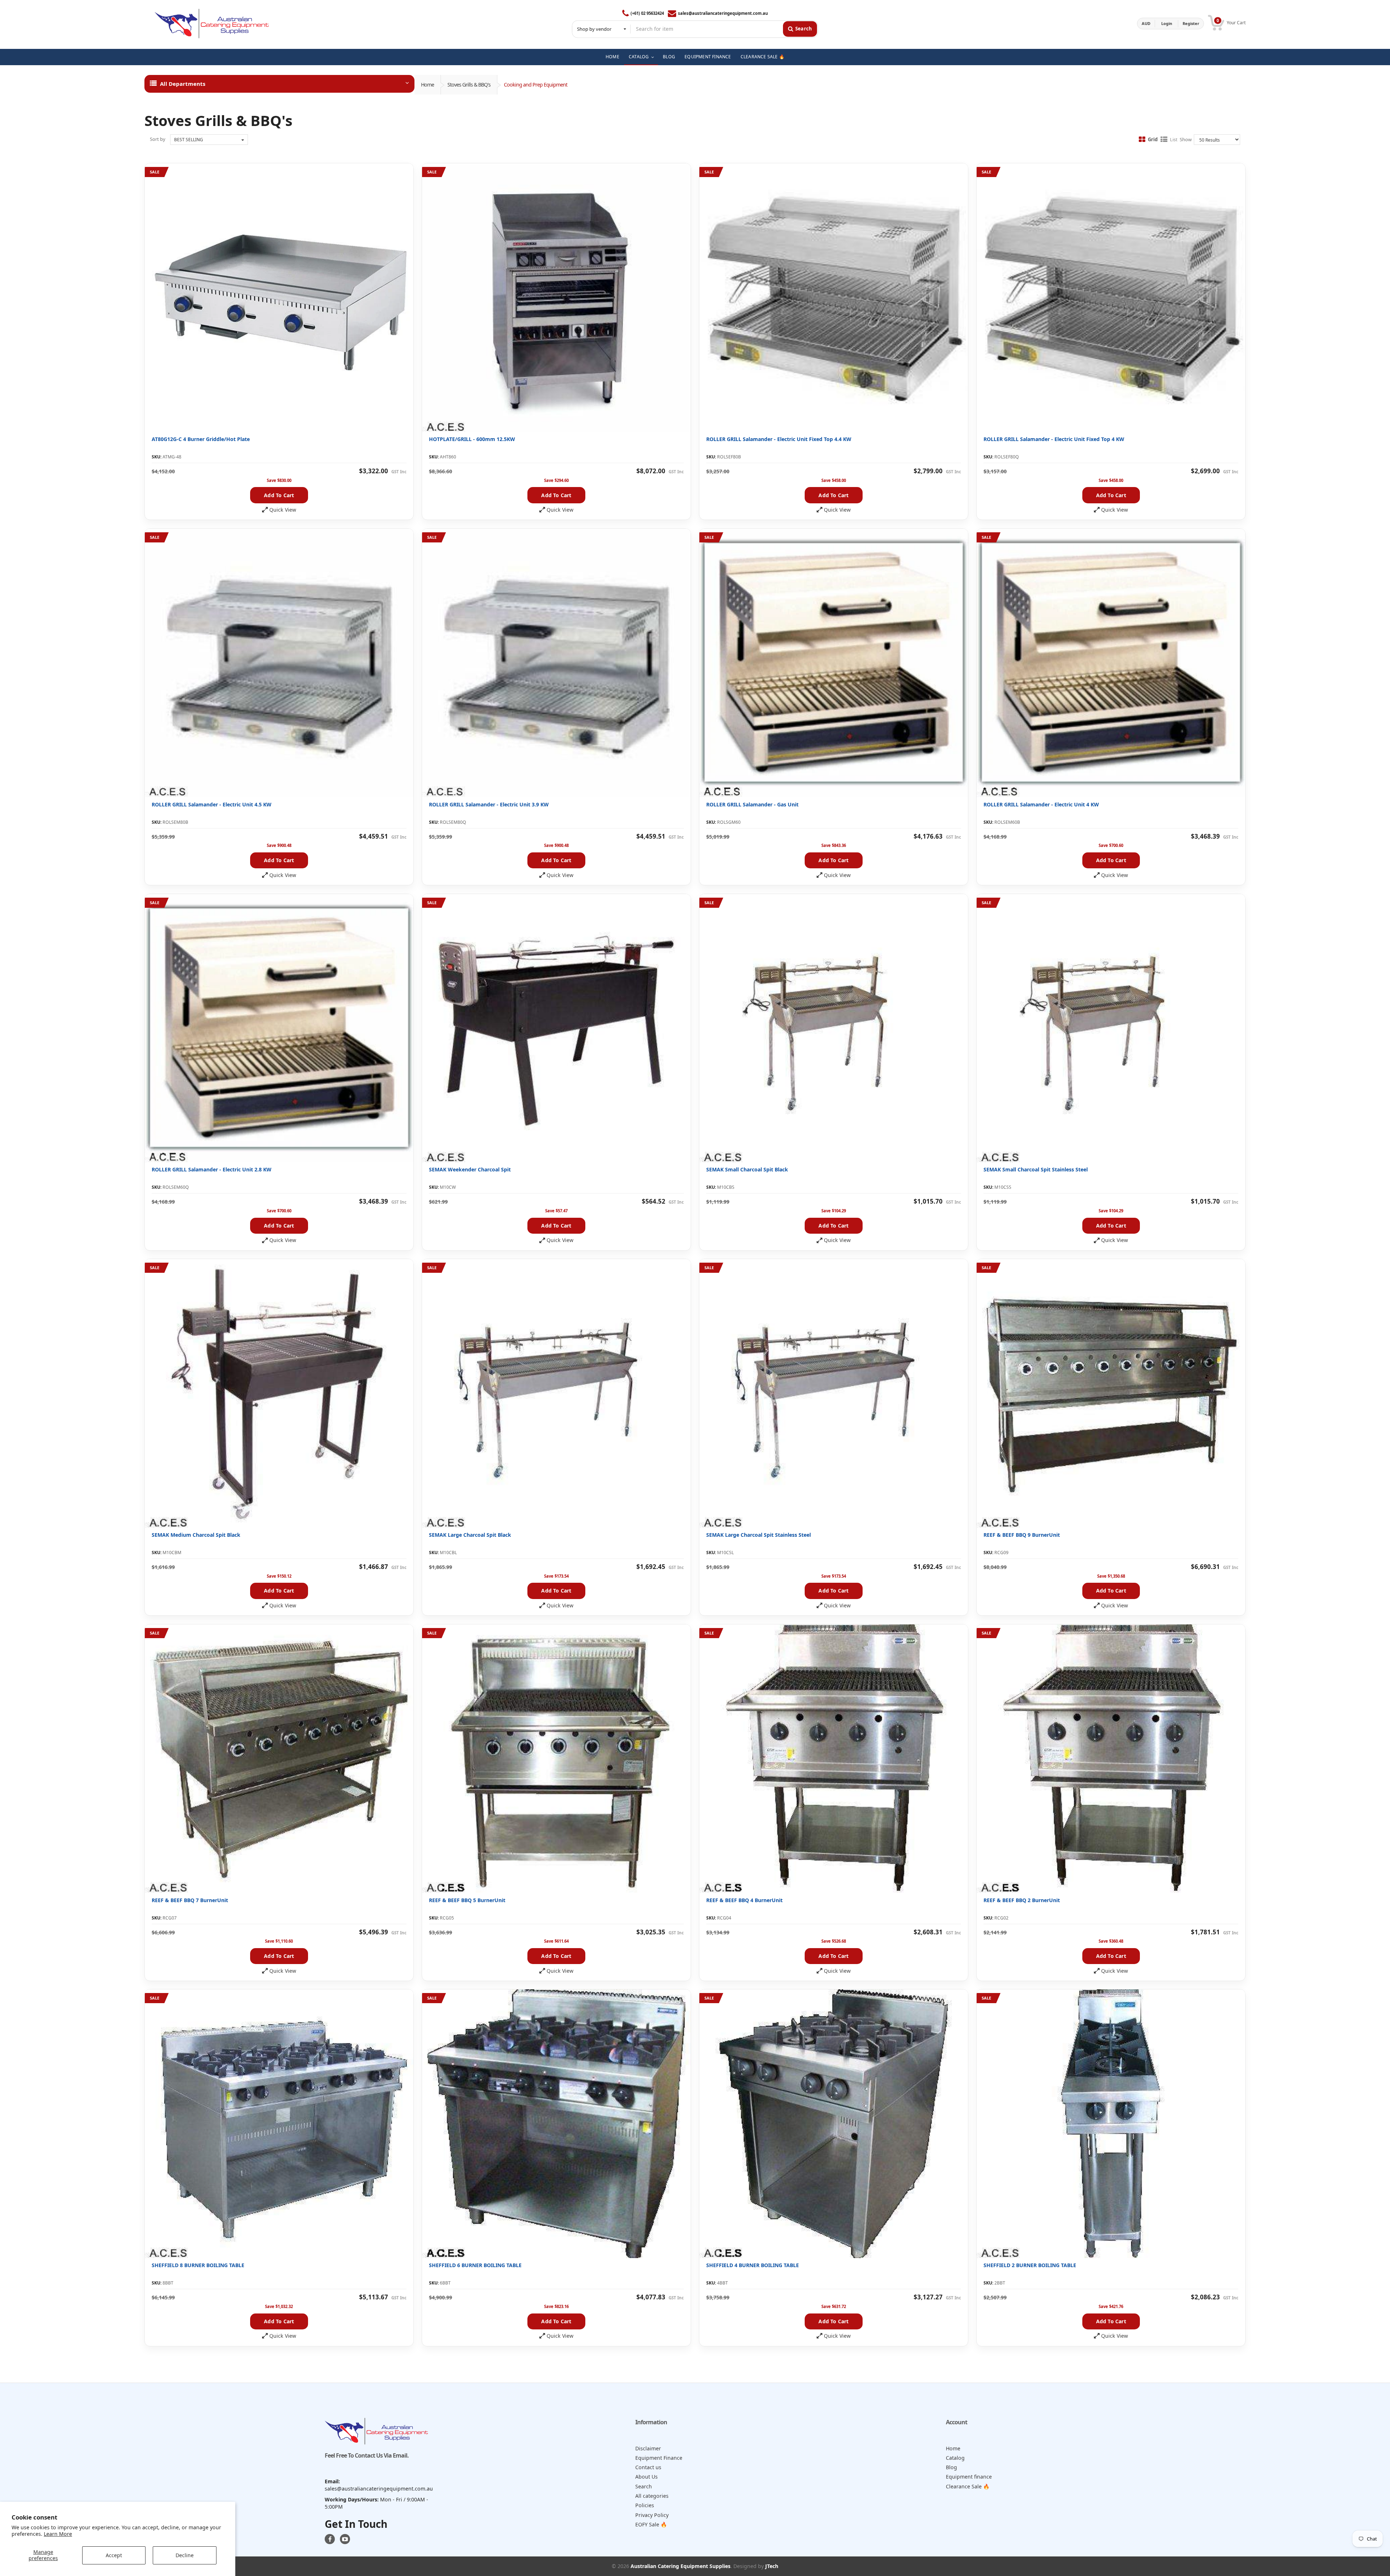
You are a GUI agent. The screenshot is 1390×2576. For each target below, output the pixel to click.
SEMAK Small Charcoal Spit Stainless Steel (1036, 1169)
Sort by (158, 139)
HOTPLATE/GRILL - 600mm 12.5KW (472, 439)
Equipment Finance (659, 2458)
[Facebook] (330, 2539)
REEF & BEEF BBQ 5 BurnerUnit (467, 1900)
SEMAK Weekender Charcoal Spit (470, 1169)
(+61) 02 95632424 (647, 13)
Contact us (648, 2467)
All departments (183, 84)
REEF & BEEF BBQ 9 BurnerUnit (1022, 1535)
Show (1186, 139)
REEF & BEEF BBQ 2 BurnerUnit (1022, 1900)
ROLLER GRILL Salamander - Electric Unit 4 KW (1041, 804)
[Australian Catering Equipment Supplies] (212, 24)
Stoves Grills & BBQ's (469, 85)
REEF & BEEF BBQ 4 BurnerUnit (744, 1900)
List (1174, 139)
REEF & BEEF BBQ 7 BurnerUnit (190, 1900)
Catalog (955, 2458)
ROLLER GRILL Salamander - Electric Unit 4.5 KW (212, 804)
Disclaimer (648, 2448)
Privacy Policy (652, 2515)
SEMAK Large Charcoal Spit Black (470, 1535)
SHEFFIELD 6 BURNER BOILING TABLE (475, 2265)
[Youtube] (345, 2539)
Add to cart (279, 495)
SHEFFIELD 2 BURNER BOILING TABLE (1030, 2265)
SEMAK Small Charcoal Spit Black (747, 1169)
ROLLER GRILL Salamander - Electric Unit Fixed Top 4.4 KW (779, 439)
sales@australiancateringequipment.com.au (723, 13)
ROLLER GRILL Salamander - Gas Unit (752, 804)
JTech (772, 2566)
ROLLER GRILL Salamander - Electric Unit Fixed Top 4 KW (1054, 439)
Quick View (283, 510)
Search (644, 2486)
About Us (646, 2477)
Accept (114, 2555)
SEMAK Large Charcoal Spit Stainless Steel (759, 1535)
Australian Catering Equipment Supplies (681, 2566)
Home (427, 85)
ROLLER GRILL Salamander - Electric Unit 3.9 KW (489, 804)
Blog (951, 2467)
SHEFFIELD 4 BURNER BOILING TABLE (753, 2265)
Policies (645, 2505)
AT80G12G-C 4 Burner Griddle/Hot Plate (201, 439)
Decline (185, 2555)
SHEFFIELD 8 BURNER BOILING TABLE (198, 2265)
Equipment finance (969, 2477)
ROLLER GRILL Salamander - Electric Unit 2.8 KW (212, 1169)
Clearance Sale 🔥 (968, 2486)
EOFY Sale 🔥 (651, 2524)
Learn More (58, 2534)
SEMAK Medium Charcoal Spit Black (196, 1535)
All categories (652, 2496)
